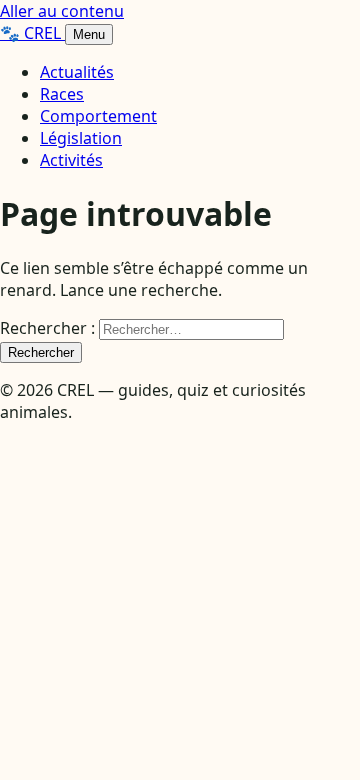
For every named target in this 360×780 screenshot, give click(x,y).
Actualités (77, 72)
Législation (81, 138)
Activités (71, 160)
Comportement (98, 116)
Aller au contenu (62, 11)
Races (62, 94)
